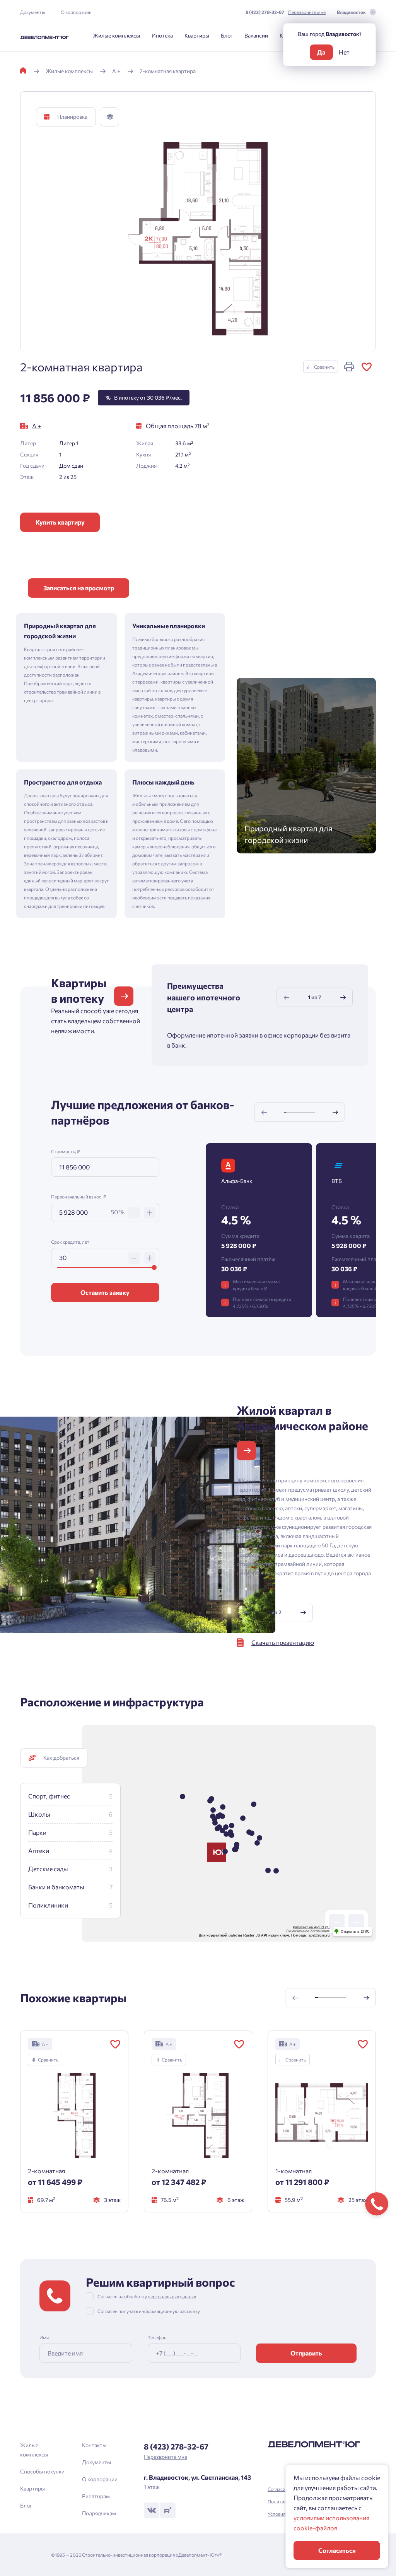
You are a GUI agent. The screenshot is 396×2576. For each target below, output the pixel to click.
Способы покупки (42, 2471)
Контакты (94, 2445)
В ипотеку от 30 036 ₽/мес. (144, 397)
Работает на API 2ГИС (311, 1927)
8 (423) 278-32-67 (265, 12)
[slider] (154, 1267)
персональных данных (176, 1381)
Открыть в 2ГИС (355, 1932)
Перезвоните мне (307, 12)
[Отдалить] (337, 1922)
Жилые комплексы (116, 35)
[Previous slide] (287, 997)
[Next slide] (343, 997)
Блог (227, 35)
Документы (33, 12)
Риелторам (96, 2496)
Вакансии (256, 35)
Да (321, 52)
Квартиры (197, 35)
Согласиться (337, 2550)
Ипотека (162, 35)
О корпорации (76, 12)
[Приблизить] (356, 1922)
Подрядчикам (99, 2513)
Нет (344, 52)
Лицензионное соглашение (308, 1931)
